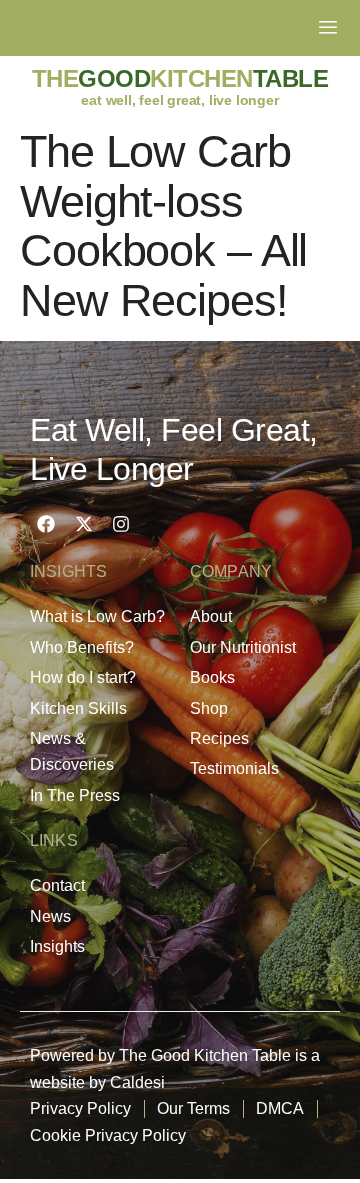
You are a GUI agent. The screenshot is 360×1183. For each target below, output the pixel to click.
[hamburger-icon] (327, 28)
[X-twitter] (83, 524)
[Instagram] (121, 524)
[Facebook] (46, 524)
